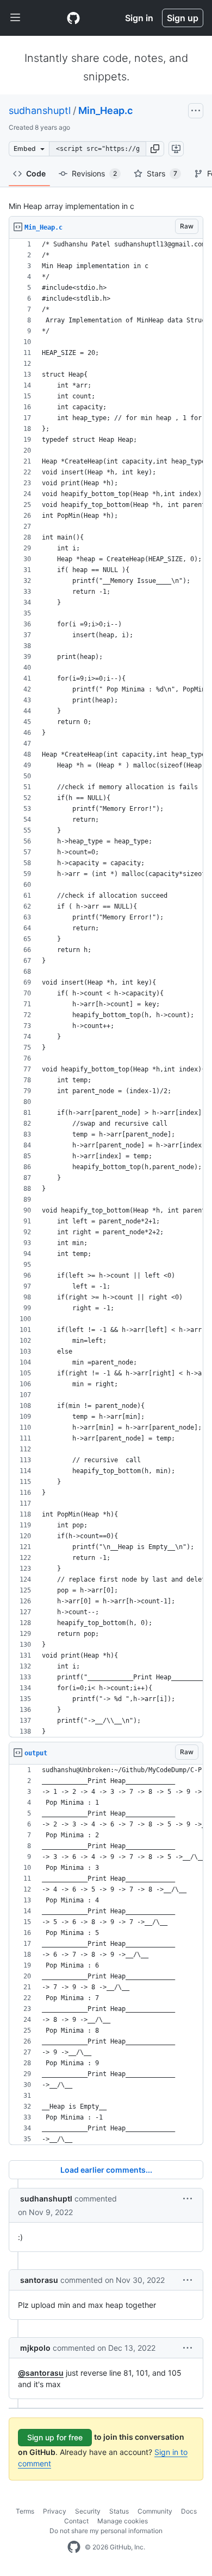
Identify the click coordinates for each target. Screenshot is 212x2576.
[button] (155, 149)
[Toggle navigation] (15, 18)
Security (88, 2511)
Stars (162, 173)
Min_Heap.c (105, 110)
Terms (25, 2511)
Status (119, 2511)
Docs (189, 2511)
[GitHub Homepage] (74, 2547)
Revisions (94, 173)
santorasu (39, 2280)
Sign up (183, 18)
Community (155, 2511)
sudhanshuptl (40, 110)
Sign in (139, 18)
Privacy (55, 2511)
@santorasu (41, 2373)
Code (36, 173)
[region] (106, 988)
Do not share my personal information (106, 2531)
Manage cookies (123, 2521)
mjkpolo (35, 2348)
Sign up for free (55, 2437)
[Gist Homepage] (73, 18)
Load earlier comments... (106, 2170)
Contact (76, 2521)
